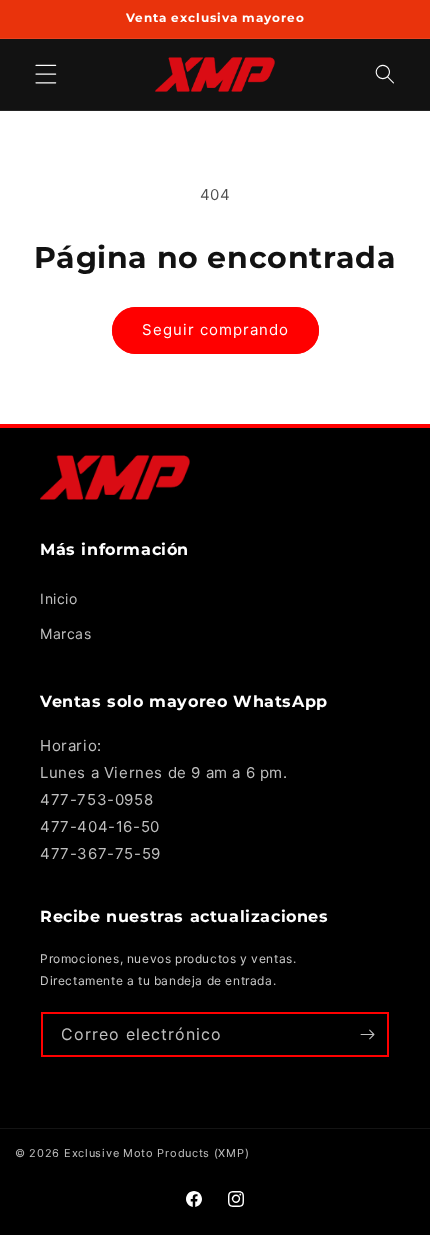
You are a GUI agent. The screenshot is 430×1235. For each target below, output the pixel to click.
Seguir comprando (215, 329)
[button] (385, 74)
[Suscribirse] (367, 1034)
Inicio (59, 598)
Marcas (66, 633)
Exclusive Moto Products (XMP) (156, 1153)
